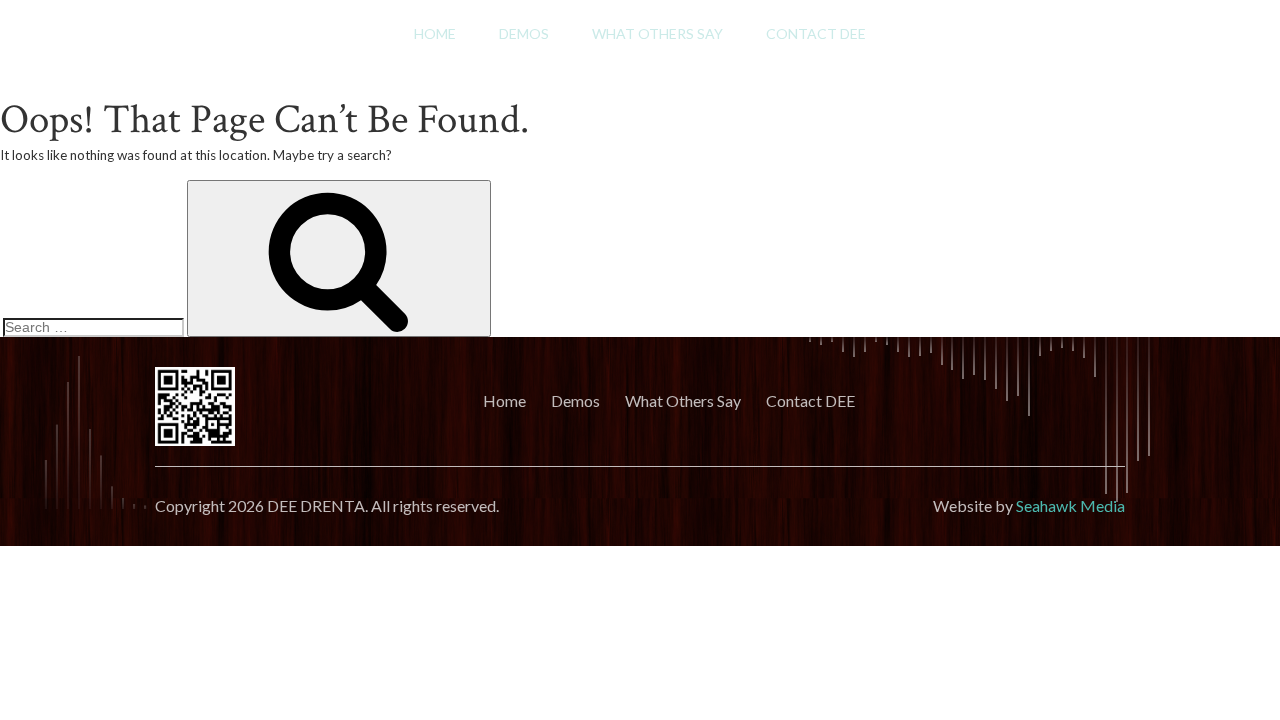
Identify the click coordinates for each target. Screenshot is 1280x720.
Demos (524, 33)
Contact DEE (816, 33)
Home (435, 33)
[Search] (339, 259)
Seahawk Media (1070, 505)
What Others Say (657, 33)
